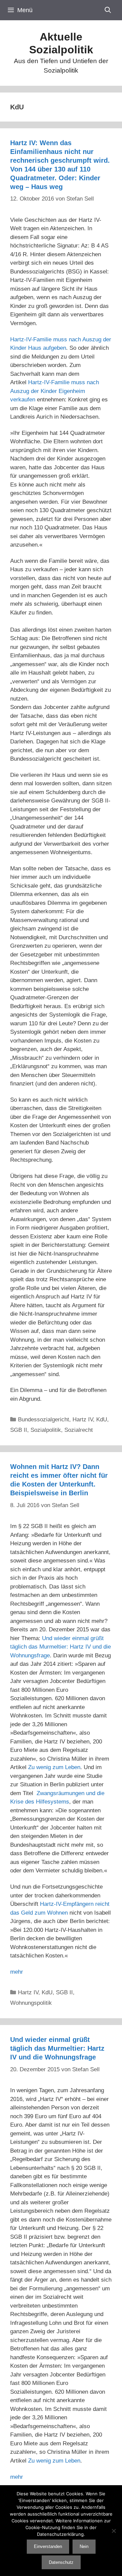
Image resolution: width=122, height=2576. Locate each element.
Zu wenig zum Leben (54, 1767)
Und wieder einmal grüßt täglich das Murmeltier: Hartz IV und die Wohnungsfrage (60, 1647)
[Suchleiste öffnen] (108, 10)
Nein (84, 2546)
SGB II (19, 1430)
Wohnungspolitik (31, 2003)
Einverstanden (48, 2546)
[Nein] (114, 2531)
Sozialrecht (79, 1430)
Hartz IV (83, 1420)
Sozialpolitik (46, 1430)
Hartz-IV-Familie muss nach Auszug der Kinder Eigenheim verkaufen (55, 391)
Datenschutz (61, 2562)
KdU (102, 1420)
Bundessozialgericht (44, 1420)
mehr (17, 1972)
